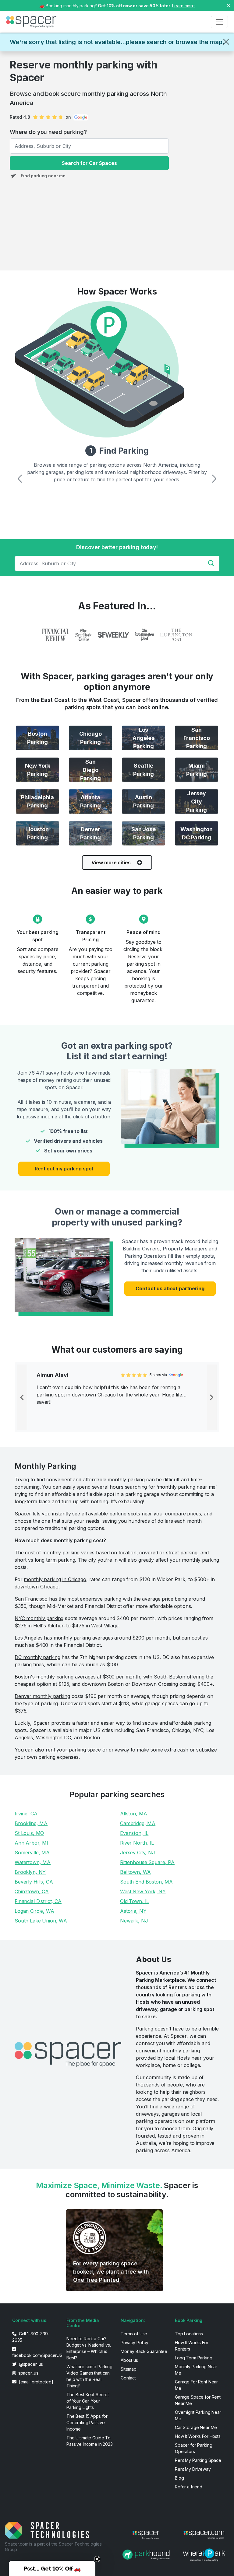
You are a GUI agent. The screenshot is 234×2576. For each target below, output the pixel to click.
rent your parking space (73, 1750)
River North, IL (137, 1843)
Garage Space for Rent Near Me (198, 2400)
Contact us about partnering (170, 1288)
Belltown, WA (135, 1872)
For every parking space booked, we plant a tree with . (111, 2272)
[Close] (226, 42)
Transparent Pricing (90, 936)
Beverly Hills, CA (34, 1882)
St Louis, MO (29, 1833)
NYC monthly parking (39, 1618)
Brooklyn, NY (30, 1872)
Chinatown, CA (32, 1891)
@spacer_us (30, 2364)
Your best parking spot (37, 936)
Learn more (183, 6)
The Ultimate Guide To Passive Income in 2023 (90, 2441)
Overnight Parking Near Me (198, 2415)
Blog (179, 2478)
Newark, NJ (134, 1921)
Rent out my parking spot (64, 1169)
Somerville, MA (32, 1853)
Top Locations (189, 2334)
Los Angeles (28, 1638)
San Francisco (31, 1599)
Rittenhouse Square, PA (147, 1862)
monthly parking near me (187, 1487)
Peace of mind (143, 932)
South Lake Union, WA (41, 1921)
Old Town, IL (135, 1901)
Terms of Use (134, 2334)
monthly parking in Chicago (55, 1579)
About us (129, 2360)
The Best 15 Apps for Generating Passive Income (87, 2423)
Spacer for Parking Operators (193, 2448)
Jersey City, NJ (138, 1853)
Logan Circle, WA (34, 1911)
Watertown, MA (33, 1862)
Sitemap (129, 2369)
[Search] (213, 563)
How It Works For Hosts (198, 2436)
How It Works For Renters (192, 2346)
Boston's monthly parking (44, 1677)
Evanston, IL (134, 1833)
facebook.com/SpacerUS (36, 2355)
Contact (128, 2378)
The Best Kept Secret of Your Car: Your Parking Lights (88, 2401)
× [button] (229, 5)
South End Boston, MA (146, 1882)
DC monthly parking (37, 1657)
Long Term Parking (194, 2358)
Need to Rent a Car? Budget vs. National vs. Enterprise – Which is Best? (89, 2348)
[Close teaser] (97, 2559)
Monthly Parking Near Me (196, 2370)
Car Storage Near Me (196, 2427)
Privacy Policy (135, 2342)
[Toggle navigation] (219, 22)
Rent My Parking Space (198, 2460)
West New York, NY (143, 1891)
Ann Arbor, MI (31, 1843)
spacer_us (28, 2373)
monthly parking (126, 1480)
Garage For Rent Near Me (196, 2385)
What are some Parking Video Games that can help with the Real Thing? (89, 2376)
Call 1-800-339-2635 (31, 2337)
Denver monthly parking (42, 1696)
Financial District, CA (38, 1901)
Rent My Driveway (193, 2469)
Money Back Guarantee (144, 2351)
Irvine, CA (26, 1814)
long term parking (55, 1560)
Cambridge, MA (138, 1823)
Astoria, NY (133, 1911)
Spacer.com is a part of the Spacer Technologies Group (53, 2547)
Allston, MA (133, 1814)
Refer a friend (189, 2487)
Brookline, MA (31, 1823)
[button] (52, 2568)
